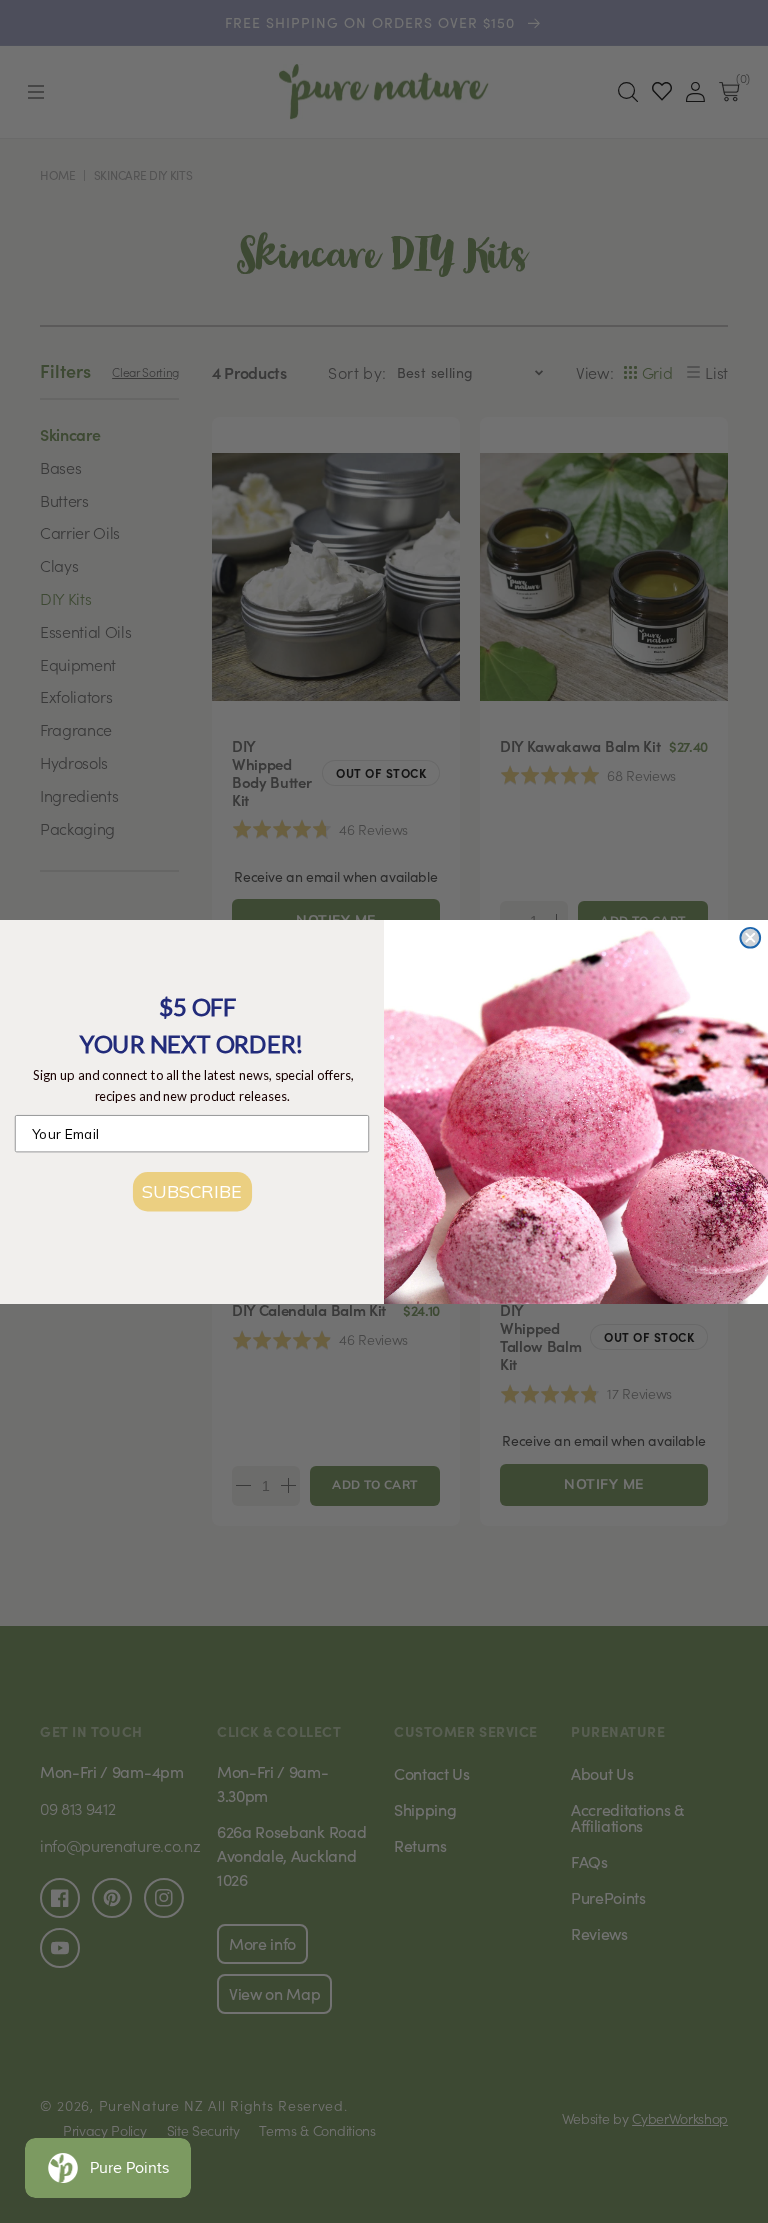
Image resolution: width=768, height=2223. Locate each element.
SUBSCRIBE (191, 1190)
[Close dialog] (750, 937)
